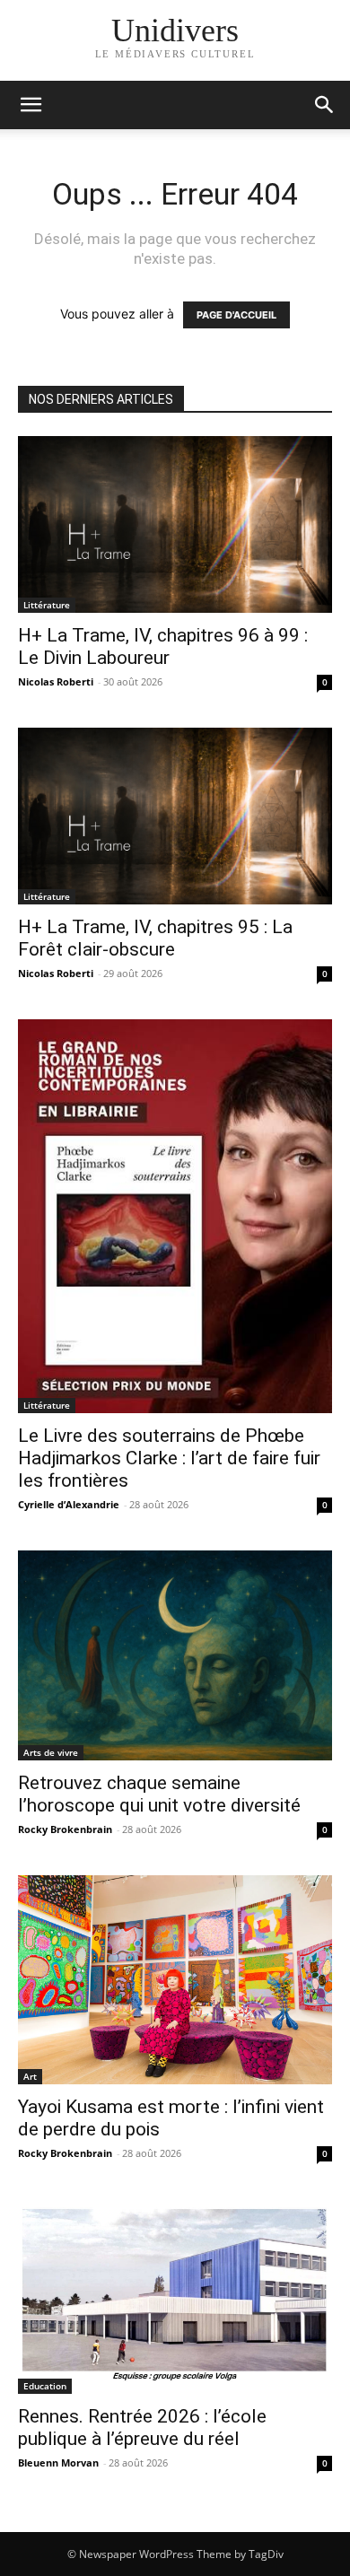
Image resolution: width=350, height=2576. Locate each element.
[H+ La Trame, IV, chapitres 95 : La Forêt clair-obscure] (175, 816)
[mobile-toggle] (31, 105)
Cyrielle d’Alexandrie (69, 1504)
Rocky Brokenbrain (65, 1829)
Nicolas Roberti (56, 681)
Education (45, 2386)
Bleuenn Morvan (58, 2462)
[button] (325, 105)
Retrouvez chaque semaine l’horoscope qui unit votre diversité (159, 1794)
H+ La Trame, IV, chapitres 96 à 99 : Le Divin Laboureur (163, 646)
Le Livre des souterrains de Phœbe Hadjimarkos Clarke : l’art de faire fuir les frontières (169, 1458)
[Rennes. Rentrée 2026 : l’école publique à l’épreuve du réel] (175, 2297)
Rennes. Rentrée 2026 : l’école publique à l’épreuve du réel (142, 2428)
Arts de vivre (51, 1752)
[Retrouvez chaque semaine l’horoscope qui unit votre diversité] (175, 1655)
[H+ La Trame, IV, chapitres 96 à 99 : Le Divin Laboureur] (175, 524)
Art (30, 2076)
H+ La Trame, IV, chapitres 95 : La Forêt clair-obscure (155, 938)
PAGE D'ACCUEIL (236, 315)
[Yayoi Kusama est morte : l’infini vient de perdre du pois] (175, 1980)
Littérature (47, 605)
